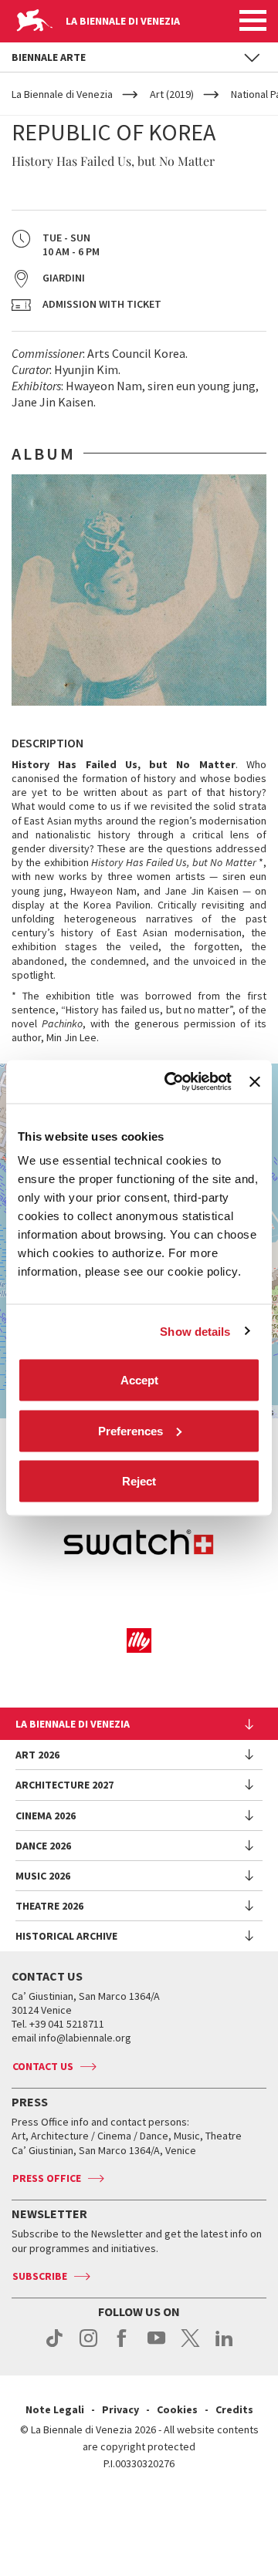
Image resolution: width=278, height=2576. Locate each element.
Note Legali (55, 2409)
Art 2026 (37, 1755)
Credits (234, 2409)
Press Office (47, 2178)
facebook (122, 2346)
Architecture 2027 (64, 1785)
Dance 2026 (43, 1846)
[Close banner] (255, 1081)
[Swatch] (139, 1544)
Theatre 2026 (49, 1906)
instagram (88, 2346)
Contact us (43, 2066)
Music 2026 (43, 1876)
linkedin (224, 2346)
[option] (139, 590)
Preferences (131, 1430)
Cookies (177, 2409)
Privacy (120, 2409)
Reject (139, 1481)
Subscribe (40, 2276)
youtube (156, 2346)
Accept (139, 1380)
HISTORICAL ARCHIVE (66, 1936)
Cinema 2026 (46, 1816)
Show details (195, 1331)
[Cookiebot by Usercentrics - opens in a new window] (172, 1082)
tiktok (54, 2346)
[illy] (139, 1640)
